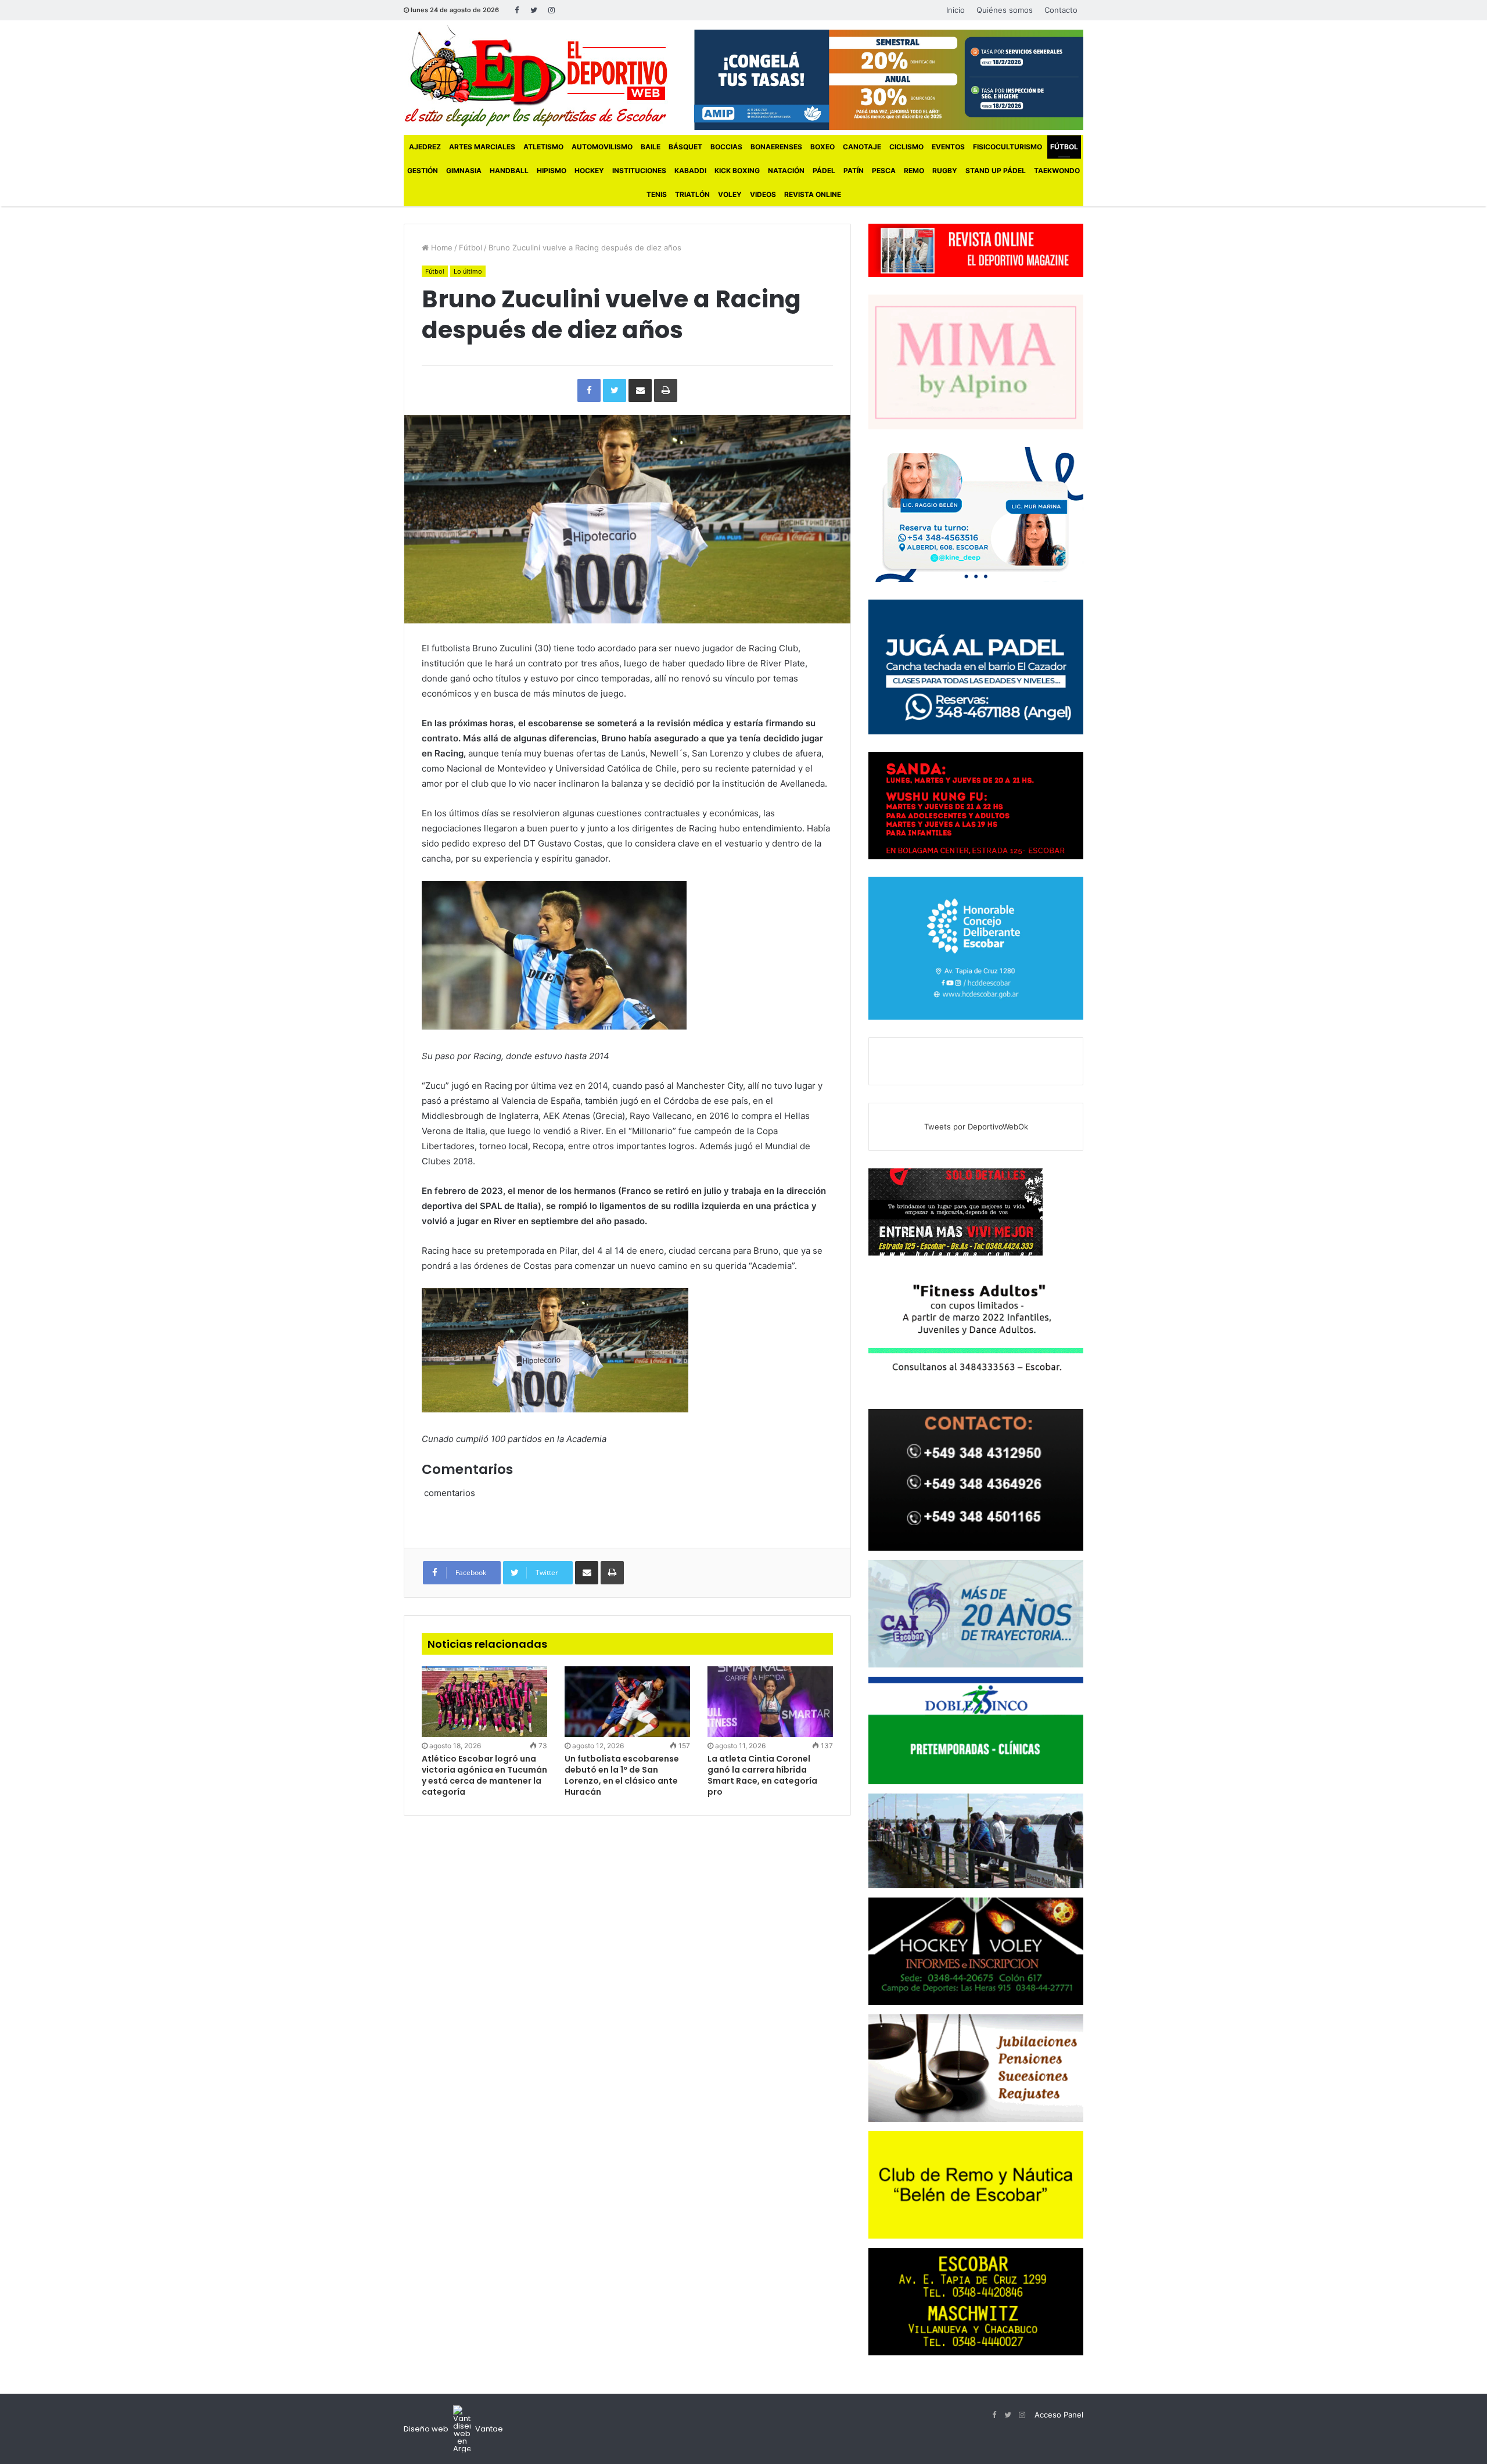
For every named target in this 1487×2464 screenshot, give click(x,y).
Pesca (884, 171)
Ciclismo (906, 147)
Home (441, 248)
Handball (509, 171)
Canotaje (862, 147)
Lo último (468, 271)
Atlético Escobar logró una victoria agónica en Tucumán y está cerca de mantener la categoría (484, 1775)
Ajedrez (425, 147)
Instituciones (639, 171)
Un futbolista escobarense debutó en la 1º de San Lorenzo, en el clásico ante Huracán (622, 1775)
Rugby (945, 171)
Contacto (1061, 10)
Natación (786, 171)
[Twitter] (534, 10)
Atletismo (543, 147)
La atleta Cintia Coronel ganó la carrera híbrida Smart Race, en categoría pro (762, 1775)
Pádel (824, 171)
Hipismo (552, 171)
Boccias (726, 147)
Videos (763, 194)
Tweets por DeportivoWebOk (976, 1127)
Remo (914, 171)
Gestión (423, 171)
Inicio (956, 10)
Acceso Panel (1059, 2415)
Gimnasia (464, 171)
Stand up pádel (996, 171)
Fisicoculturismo (1008, 147)
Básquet (685, 147)
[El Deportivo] (536, 76)
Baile (651, 147)
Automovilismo (602, 147)
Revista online (813, 194)
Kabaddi (690, 171)
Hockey (589, 171)
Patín (854, 171)
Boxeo (822, 147)
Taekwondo (1057, 171)
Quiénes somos (1005, 10)
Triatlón (692, 194)
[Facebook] (516, 10)
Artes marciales (482, 147)
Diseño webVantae (453, 2429)
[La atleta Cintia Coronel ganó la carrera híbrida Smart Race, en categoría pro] (770, 1702)
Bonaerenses (776, 147)
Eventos (948, 147)
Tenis (657, 194)
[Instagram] (551, 10)
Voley (730, 194)
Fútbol (1064, 147)
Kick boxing (737, 171)
